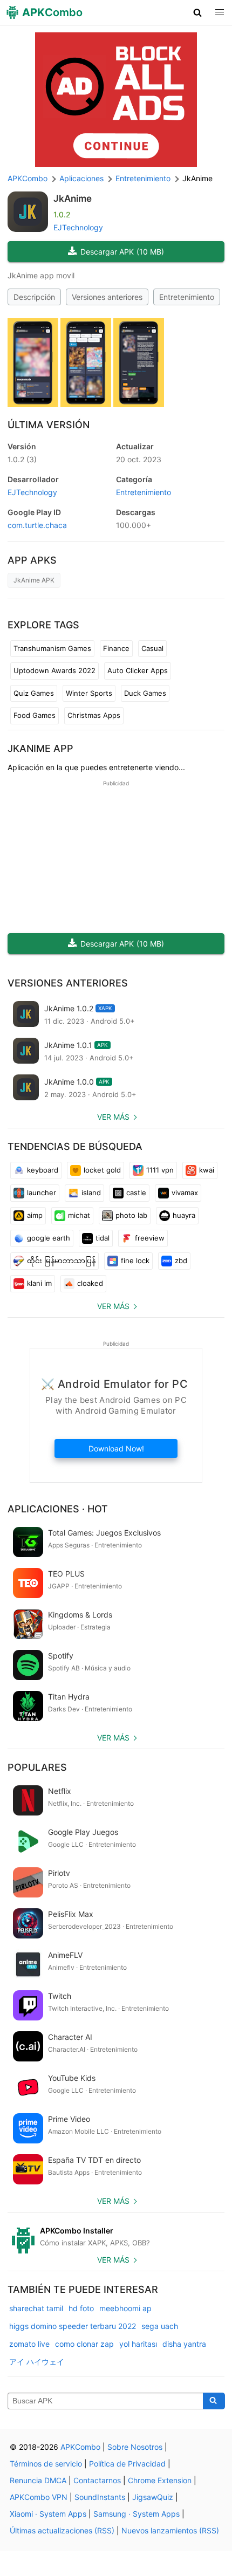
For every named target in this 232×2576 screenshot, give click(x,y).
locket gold (102, 1170)
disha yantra (184, 2344)
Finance (116, 648)
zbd (181, 1260)
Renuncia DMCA (38, 2480)
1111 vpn (160, 1170)
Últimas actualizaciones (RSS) (62, 2530)
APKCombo (28, 178)
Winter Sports (89, 693)
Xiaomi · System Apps (48, 2514)
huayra (184, 1215)
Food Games (35, 715)
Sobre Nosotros (135, 2447)
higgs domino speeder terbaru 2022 (73, 2326)
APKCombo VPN (39, 2497)
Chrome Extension (160, 2480)
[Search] (214, 2401)
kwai (207, 1170)
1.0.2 (22, 459)
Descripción (34, 297)
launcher (42, 1193)
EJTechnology (78, 227)
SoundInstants (100, 2497)
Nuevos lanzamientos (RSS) (170, 2530)
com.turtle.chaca (37, 525)
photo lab (131, 1215)
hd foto (81, 2308)
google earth (49, 1238)
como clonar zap (84, 2344)
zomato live (29, 2344)
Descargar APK (122, 252)
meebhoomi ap (125, 2308)
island (91, 1193)
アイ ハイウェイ (37, 2362)
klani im (39, 1283)
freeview (150, 1238)
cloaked (90, 1283)
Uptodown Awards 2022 (54, 670)
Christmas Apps (94, 715)
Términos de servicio (46, 2464)
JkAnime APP (40, 748)
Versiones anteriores (107, 297)
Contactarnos (97, 2480)
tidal (103, 1238)
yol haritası (138, 2344)
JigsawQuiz (153, 2497)
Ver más (113, 1117)
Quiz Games (34, 693)
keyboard (43, 1170)
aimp (35, 1215)
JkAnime (73, 198)
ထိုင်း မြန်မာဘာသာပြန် (61, 1260)
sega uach (160, 2326)
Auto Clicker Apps (138, 670)
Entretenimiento (187, 297)
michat (79, 1215)
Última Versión (49, 425)
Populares (37, 1767)
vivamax (185, 1193)
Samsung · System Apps (137, 2514)
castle (136, 1193)
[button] (198, 12)
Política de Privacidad (127, 2464)
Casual (152, 648)
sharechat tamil (36, 2308)
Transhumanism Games (52, 648)
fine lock (135, 1260)
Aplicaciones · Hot (58, 1509)
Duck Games (145, 693)
